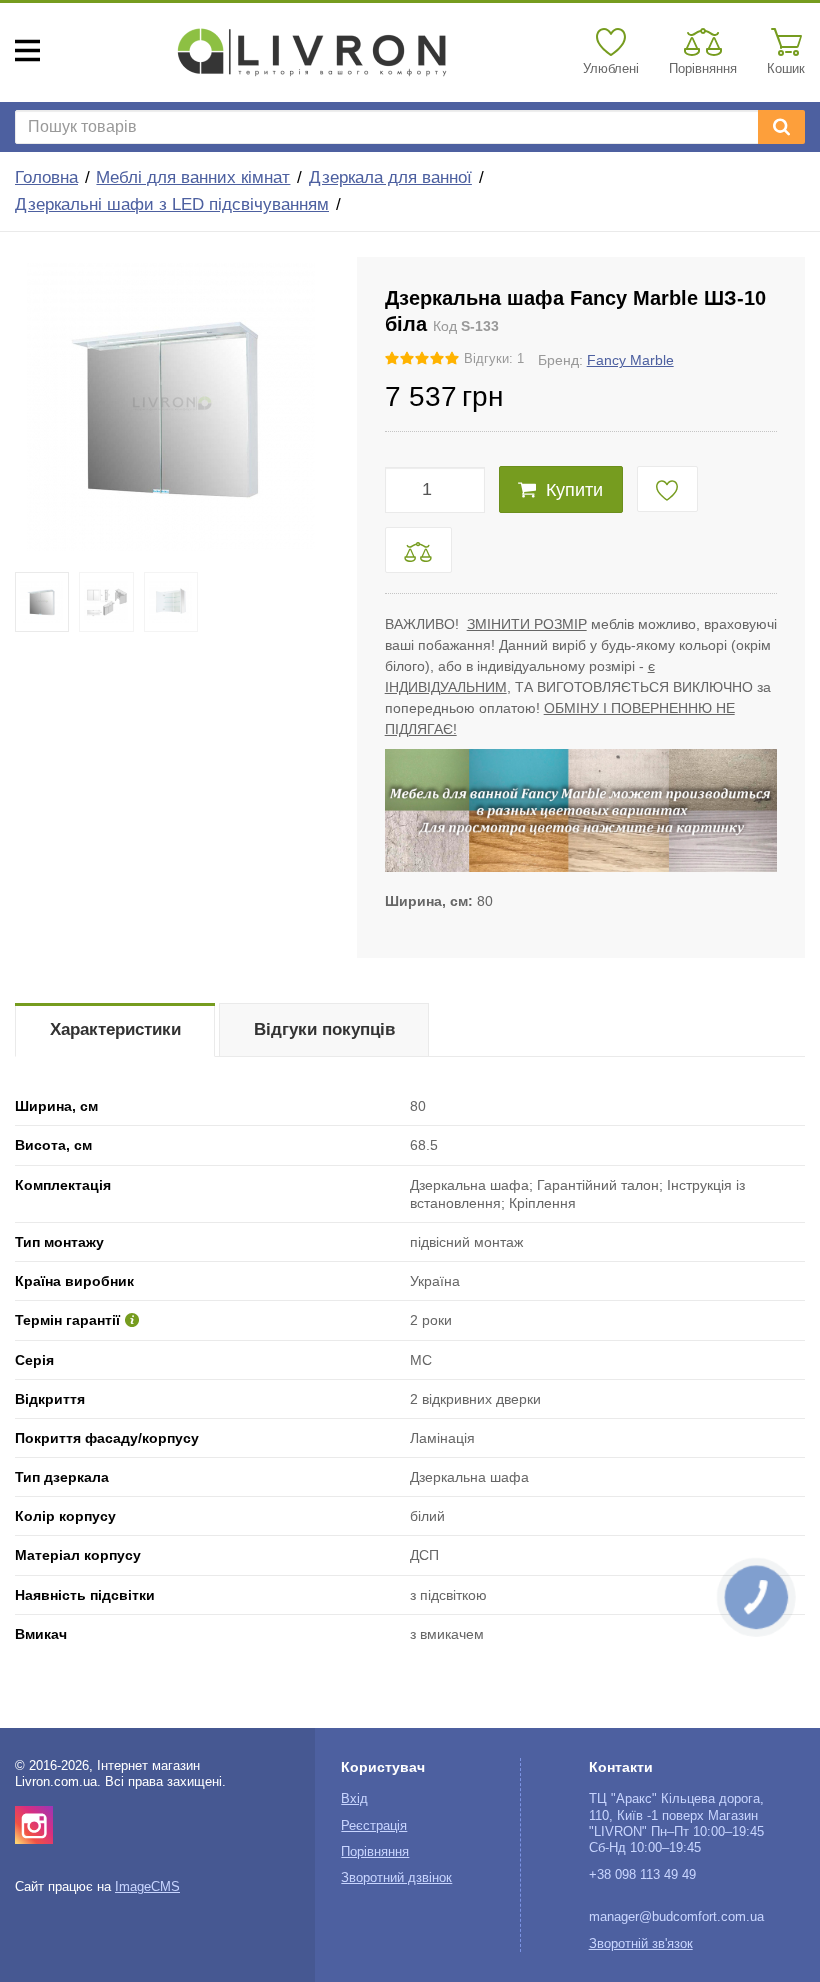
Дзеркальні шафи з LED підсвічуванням (172, 204)
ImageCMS (147, 1887)
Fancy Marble (630, 360)
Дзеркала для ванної (390, 177)
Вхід (354, 1799)
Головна (46, 177)
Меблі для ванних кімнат (193, 177)
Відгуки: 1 (494, 359)
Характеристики (115, 1029)
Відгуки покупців (324, 1029)
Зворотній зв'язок (641, 1944)
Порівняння (375, 1852)
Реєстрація (374, 1826)
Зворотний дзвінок (396, 1878)
